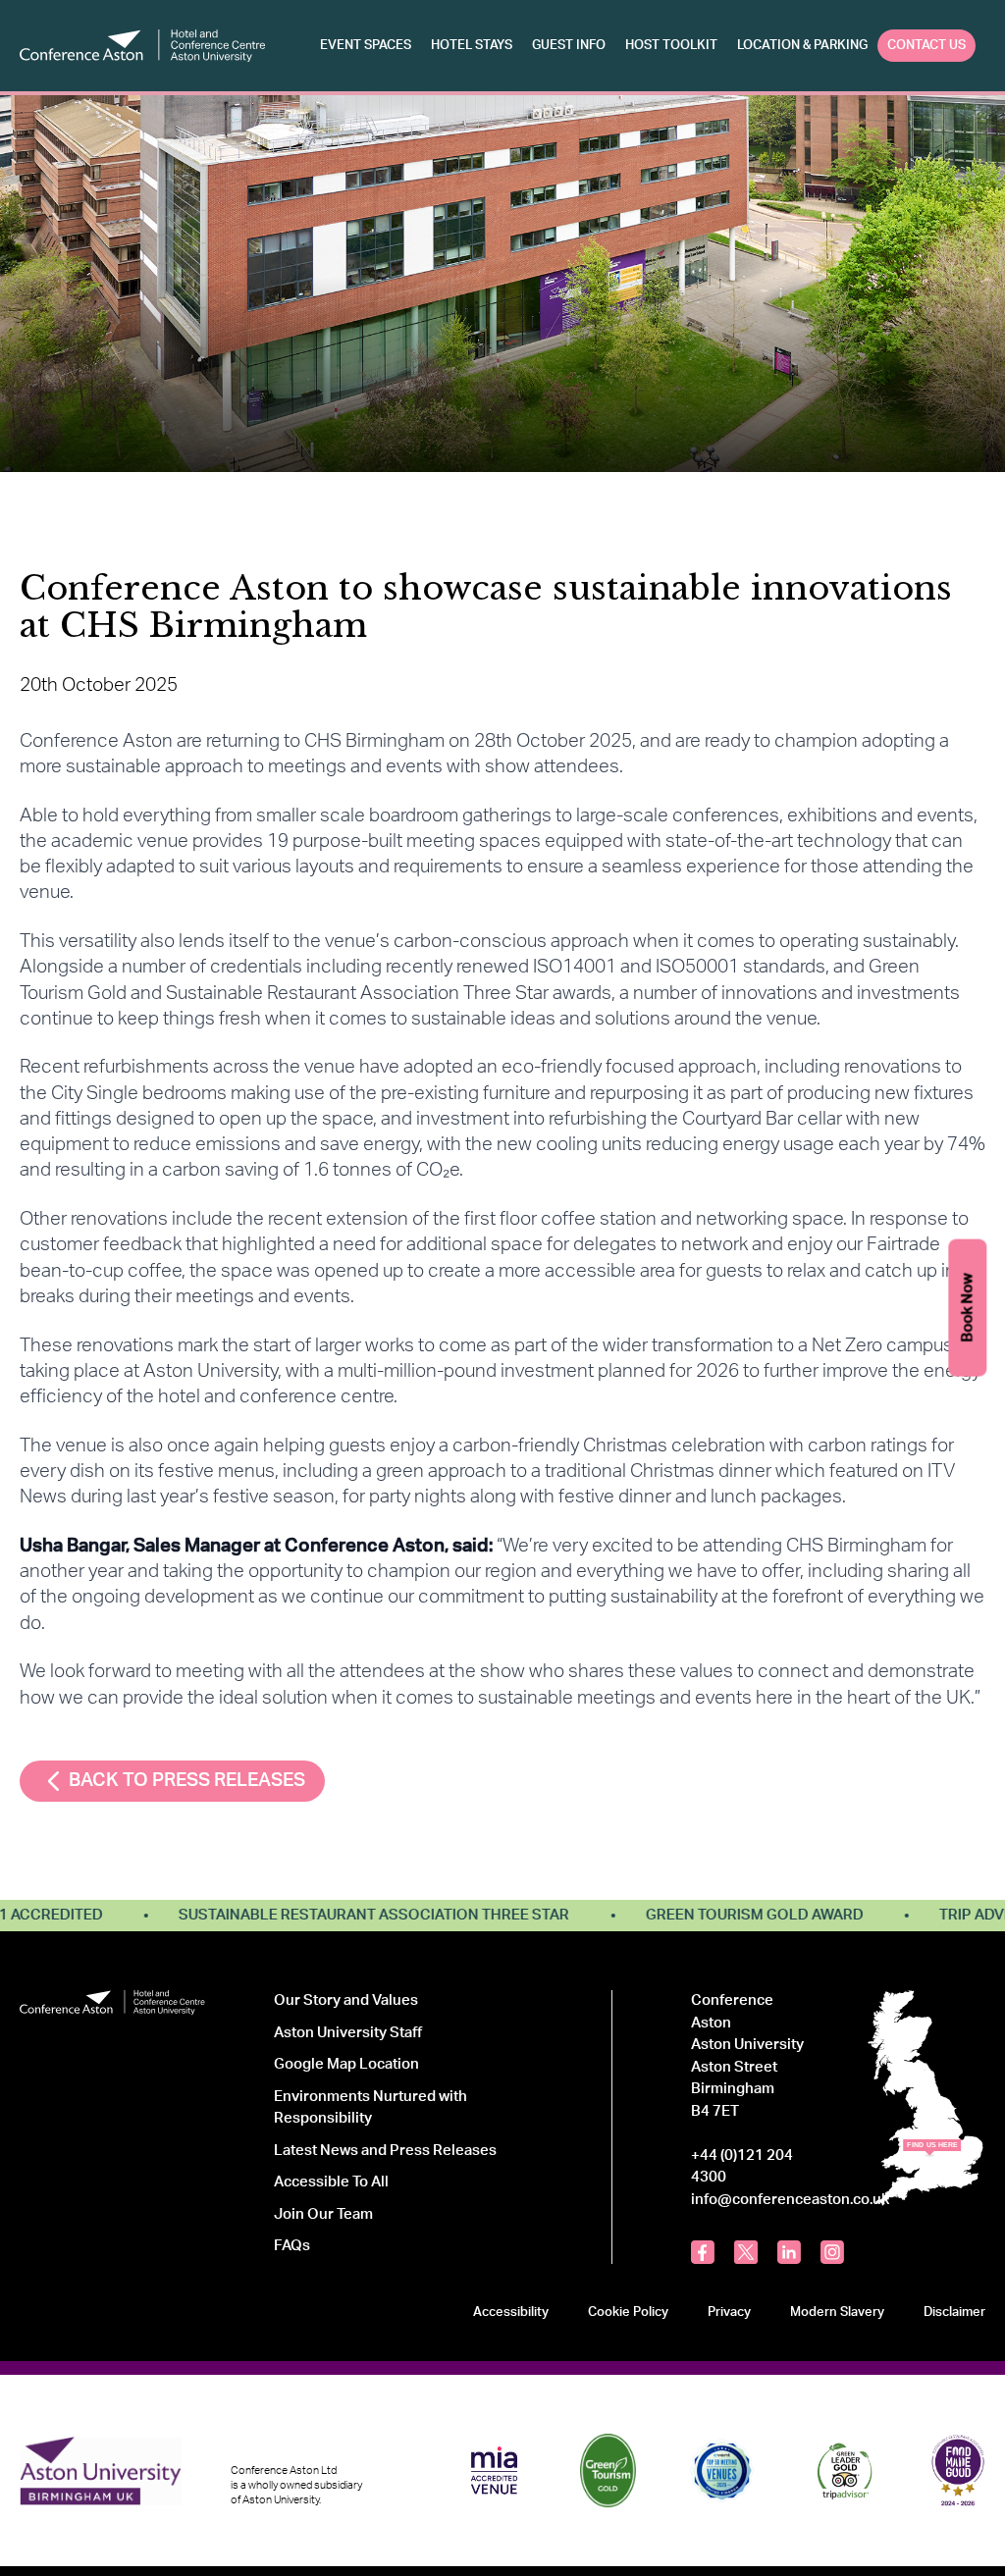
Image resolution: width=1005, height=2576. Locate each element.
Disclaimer (954, 2312)
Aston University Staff (348, 2033)
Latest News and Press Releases (385, 2151)
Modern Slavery (837, 2312)
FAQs (292, 2246)
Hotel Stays (472, 45)
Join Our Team (323, 2214)
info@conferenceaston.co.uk (790, 2200)
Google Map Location (346, 2064)
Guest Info (569, 45)
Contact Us (926, 45)
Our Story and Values (346, 2000)
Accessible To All (331, 2182)
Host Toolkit (671, 45)
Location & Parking (802, 45)
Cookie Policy (628, 2312)
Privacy (729, 2312)
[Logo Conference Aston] (142, 46)
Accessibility (511, 2312)
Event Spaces (366, 45)
